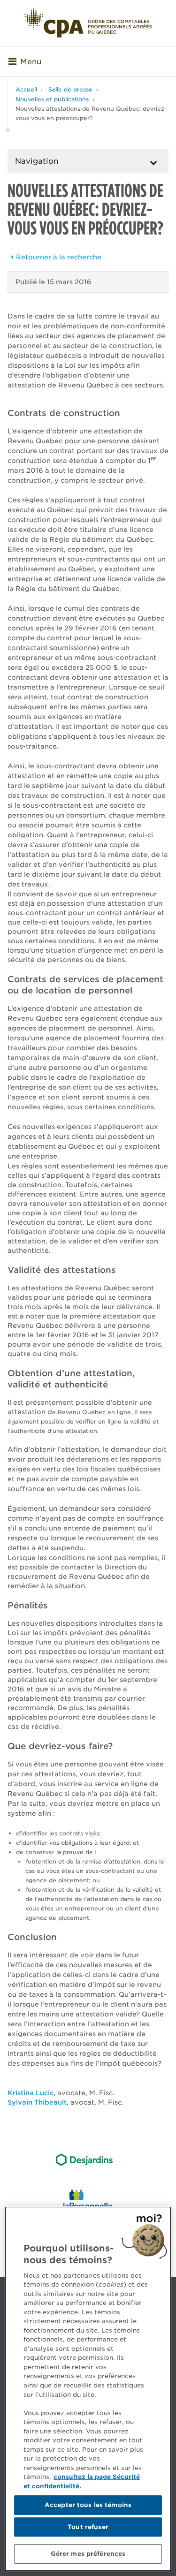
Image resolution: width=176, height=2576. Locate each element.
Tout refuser (88, 2527)
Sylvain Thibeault (37, 2102)
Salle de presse (70, 89)
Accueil (26, 89)
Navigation (37, 161)
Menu (31, 62)
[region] (88, 2389)
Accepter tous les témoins (88, 2505)
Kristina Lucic (31, 2093)
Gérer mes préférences (88, 2554)
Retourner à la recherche (59, 257)
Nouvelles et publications (52, 99)
